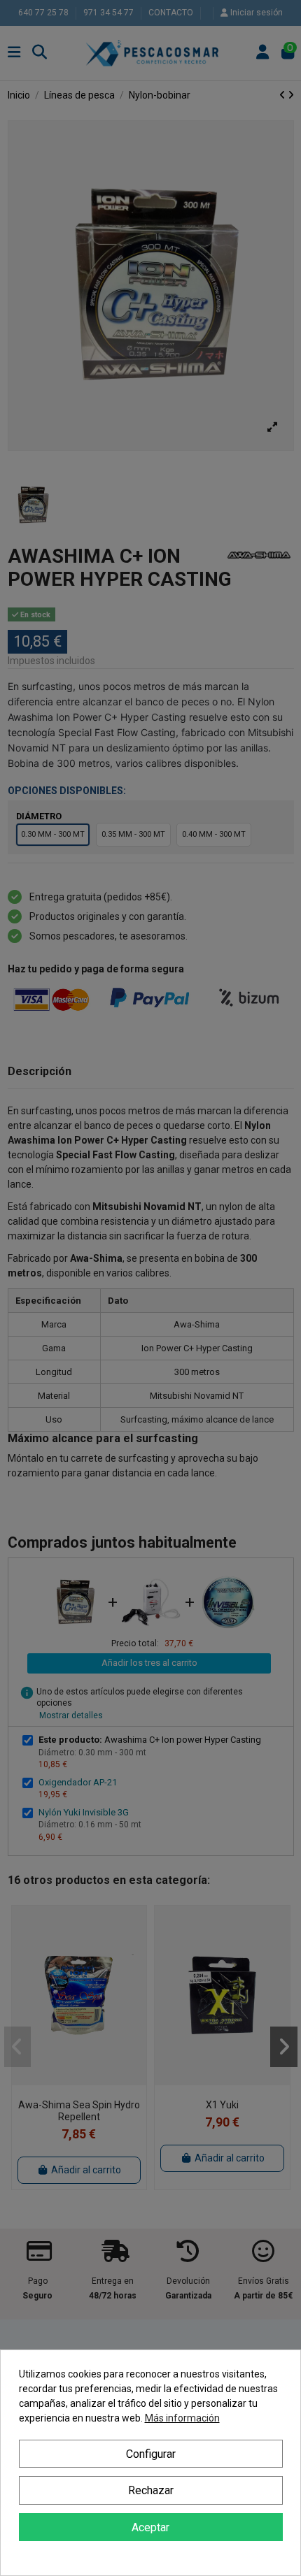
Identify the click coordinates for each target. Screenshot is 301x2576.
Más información (182, 2418)
